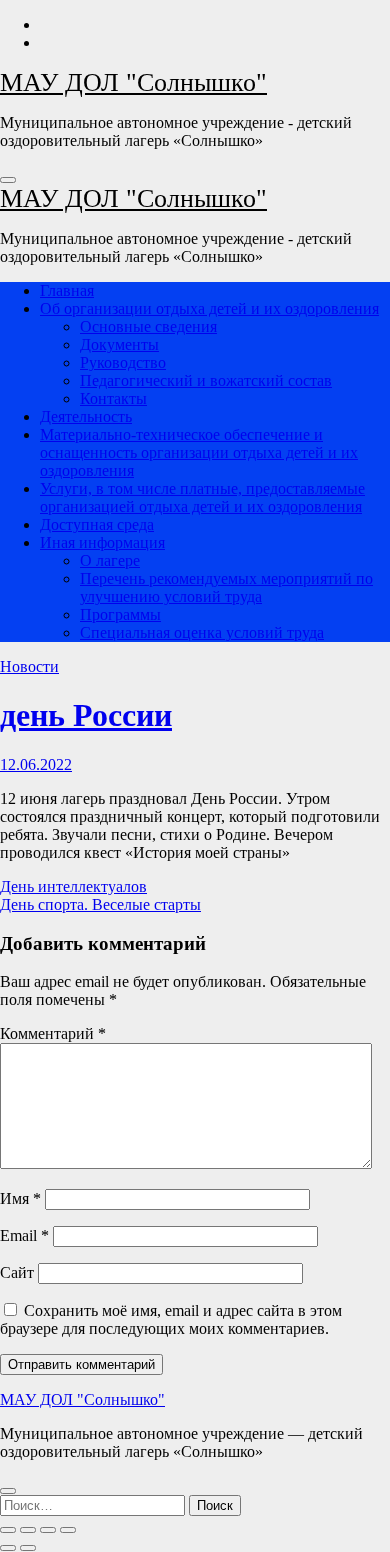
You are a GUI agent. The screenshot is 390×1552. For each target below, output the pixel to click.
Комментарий (53, 1033)
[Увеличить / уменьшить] (68, 1530)
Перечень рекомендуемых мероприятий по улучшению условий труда (226, 587)
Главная (67, 290)
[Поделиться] (28, 1530)
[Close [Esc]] (8, 1530)
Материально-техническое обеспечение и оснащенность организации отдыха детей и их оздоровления (199, 452)
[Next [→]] (28, 1548)
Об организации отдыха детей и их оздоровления (209, 308)
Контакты (113, 398)
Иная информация (102, 542)
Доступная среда (97, 524)
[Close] (8, 1491)
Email (24, 1235)
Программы (120, 614)
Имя (20, 1198)
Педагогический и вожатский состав (206, 380)
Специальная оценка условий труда (202, 632)
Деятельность (86, 416)
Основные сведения (148, 326)
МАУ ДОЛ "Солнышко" (133, 82)
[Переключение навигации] (8, 180)
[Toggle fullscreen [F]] (48, 1530)
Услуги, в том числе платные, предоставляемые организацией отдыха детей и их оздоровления (202, 497)
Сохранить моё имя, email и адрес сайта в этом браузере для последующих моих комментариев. (171, 1319)
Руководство (123, 362)
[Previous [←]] (8, 1548)
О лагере (110, 560)
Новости (29, 666)
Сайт (17, 1272)
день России (86, 715)
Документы (119, 344)
